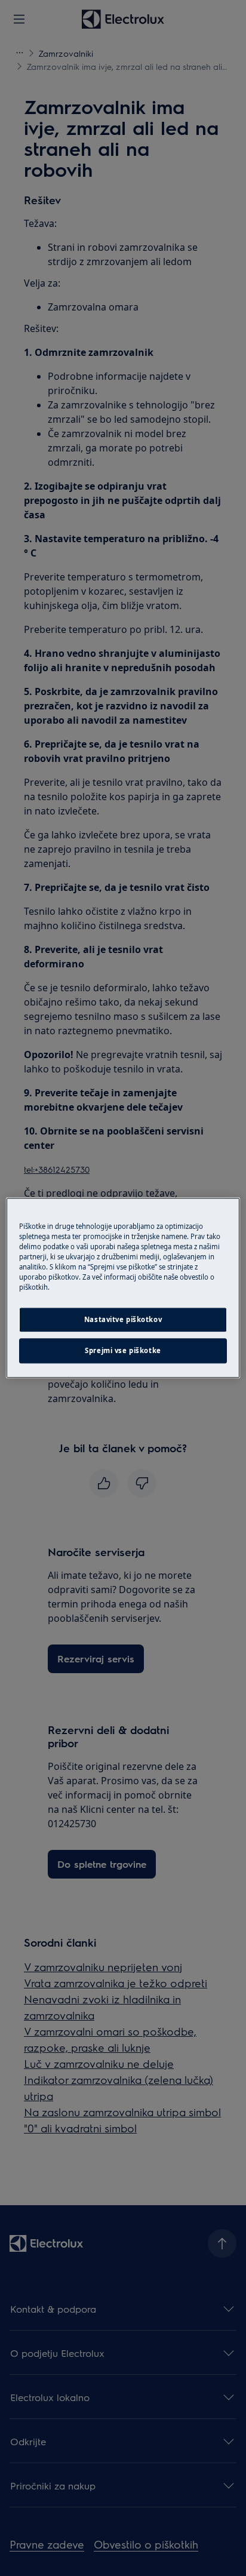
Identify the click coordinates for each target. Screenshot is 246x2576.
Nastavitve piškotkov (123, 1320)
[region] (123, 1288)
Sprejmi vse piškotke (123, 1351)
